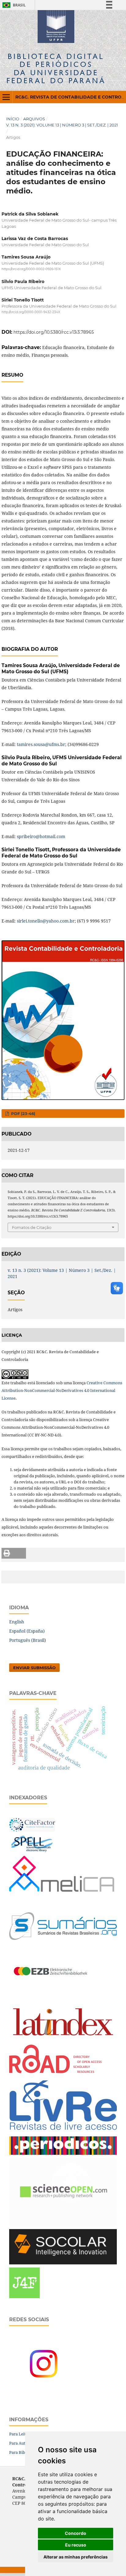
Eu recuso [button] (76, 2545)
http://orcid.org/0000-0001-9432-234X (31, 312)
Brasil (13, 5)
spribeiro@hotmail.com (41, 836)
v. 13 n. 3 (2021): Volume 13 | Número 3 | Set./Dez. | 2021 (62, 125)
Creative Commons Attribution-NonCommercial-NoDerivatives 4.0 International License (62, 1390)
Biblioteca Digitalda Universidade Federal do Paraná (56, 68)
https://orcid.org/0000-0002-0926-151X (31, 269)
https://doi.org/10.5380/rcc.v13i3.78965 (54, 332)
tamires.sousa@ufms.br (41, 744)
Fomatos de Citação (32, 1227)
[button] (14, 1553)
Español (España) (27, 1631)
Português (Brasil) (28, 1640)
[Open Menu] (6, 97)
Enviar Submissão (34, 1668)
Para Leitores (22, 2434)
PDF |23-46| (22, 1113)
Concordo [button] (76, 2533)
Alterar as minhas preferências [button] (76, 2557)
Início (13, 119)
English (17, 1622)
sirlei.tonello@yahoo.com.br (46, 921)
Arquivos (34, 119)
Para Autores (21, 2443)
